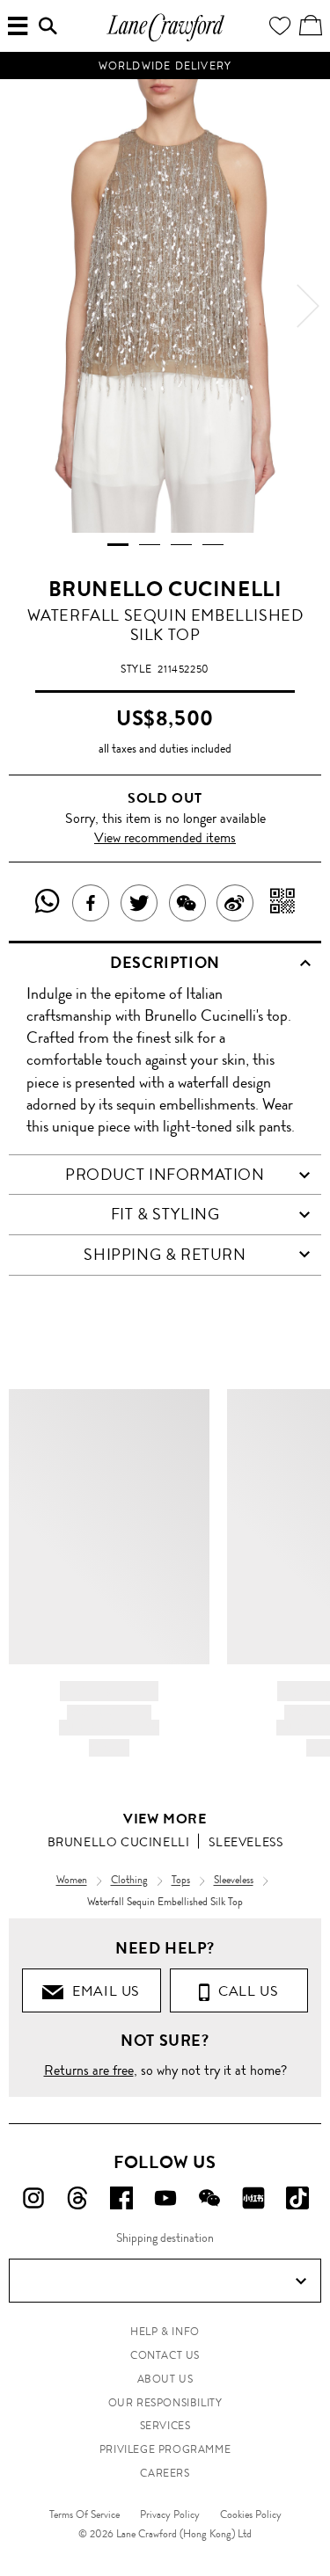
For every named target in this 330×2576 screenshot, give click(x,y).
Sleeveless (246, 1842)
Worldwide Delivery (165, 66)
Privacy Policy (170, 2514)
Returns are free (89, 2070)
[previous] (22, 306)
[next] (308, 306)
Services (165, 2426)
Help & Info (165, 2332)
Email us (102, 1991)
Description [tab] (165, 963)
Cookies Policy (251, 2514)
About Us (165, 2379)
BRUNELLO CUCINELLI (165, 589)
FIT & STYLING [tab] (165, 1214)
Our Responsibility (165, 2403)
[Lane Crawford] (165, 39)
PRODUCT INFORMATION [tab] (165, 1175)
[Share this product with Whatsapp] (48, 903)
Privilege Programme (165, 2449)
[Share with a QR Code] (283, 903)
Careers (165, 2473)
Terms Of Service (84, 2514)
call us (244, 1991)
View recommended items (165, 837)
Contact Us (165, 2355)
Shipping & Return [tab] (165, 1255)
